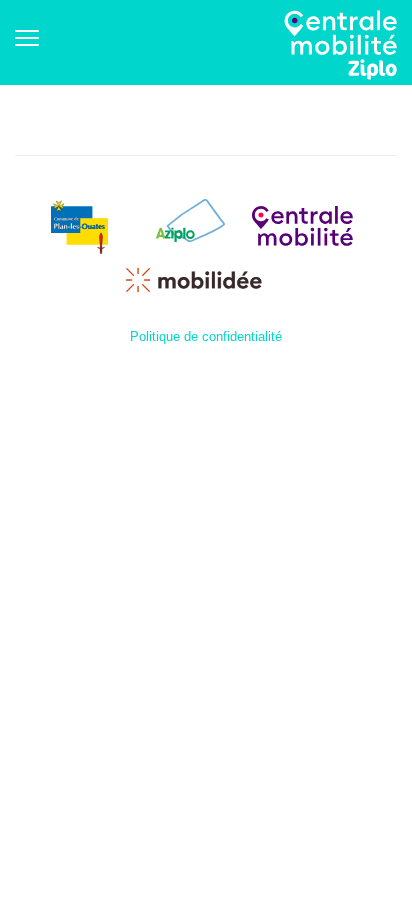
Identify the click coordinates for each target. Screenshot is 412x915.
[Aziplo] (188, 224)
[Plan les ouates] (79, 224)
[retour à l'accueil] (340, 45)
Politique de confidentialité (206, 336)
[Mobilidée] (194, 278)
